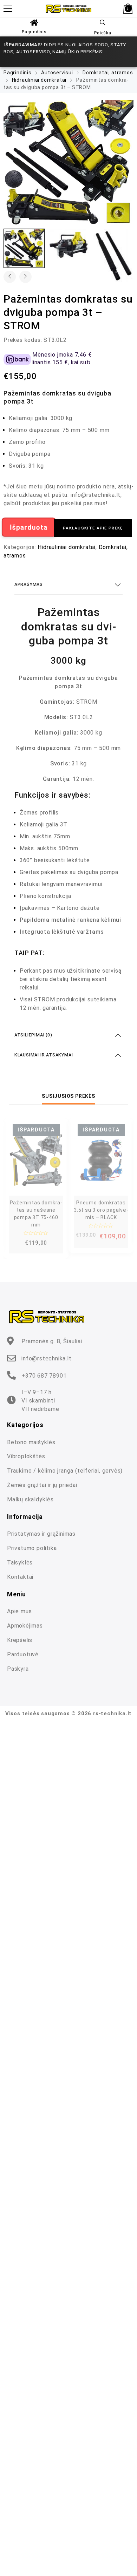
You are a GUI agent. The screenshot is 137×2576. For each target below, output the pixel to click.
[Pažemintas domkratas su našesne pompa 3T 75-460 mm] (36, 1160)
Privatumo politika (32, 1548)
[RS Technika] (68, 9)
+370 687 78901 (44, 1376)
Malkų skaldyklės (30, 1499)
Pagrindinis (34, 32)
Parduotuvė (23, 1654)
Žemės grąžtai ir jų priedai (42, 1485)
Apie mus (19, 1611)
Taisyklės (20, 1563)
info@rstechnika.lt (46, 1358)
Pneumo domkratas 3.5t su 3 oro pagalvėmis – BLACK (101, 1210)
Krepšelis (20, 1640)
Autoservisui (57, 73)
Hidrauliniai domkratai (39, 80)
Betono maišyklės (31, 1442)
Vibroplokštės (26, 1456)
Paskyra (18, 1669)
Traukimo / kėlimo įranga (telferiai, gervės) (65, 1471)
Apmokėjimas (25, 1626)
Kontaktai (20, 1577)
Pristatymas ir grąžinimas (41, 1534)
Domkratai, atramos (108, 73)
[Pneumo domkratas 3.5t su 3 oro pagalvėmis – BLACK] (101, 1160)
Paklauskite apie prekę (93, 528)
